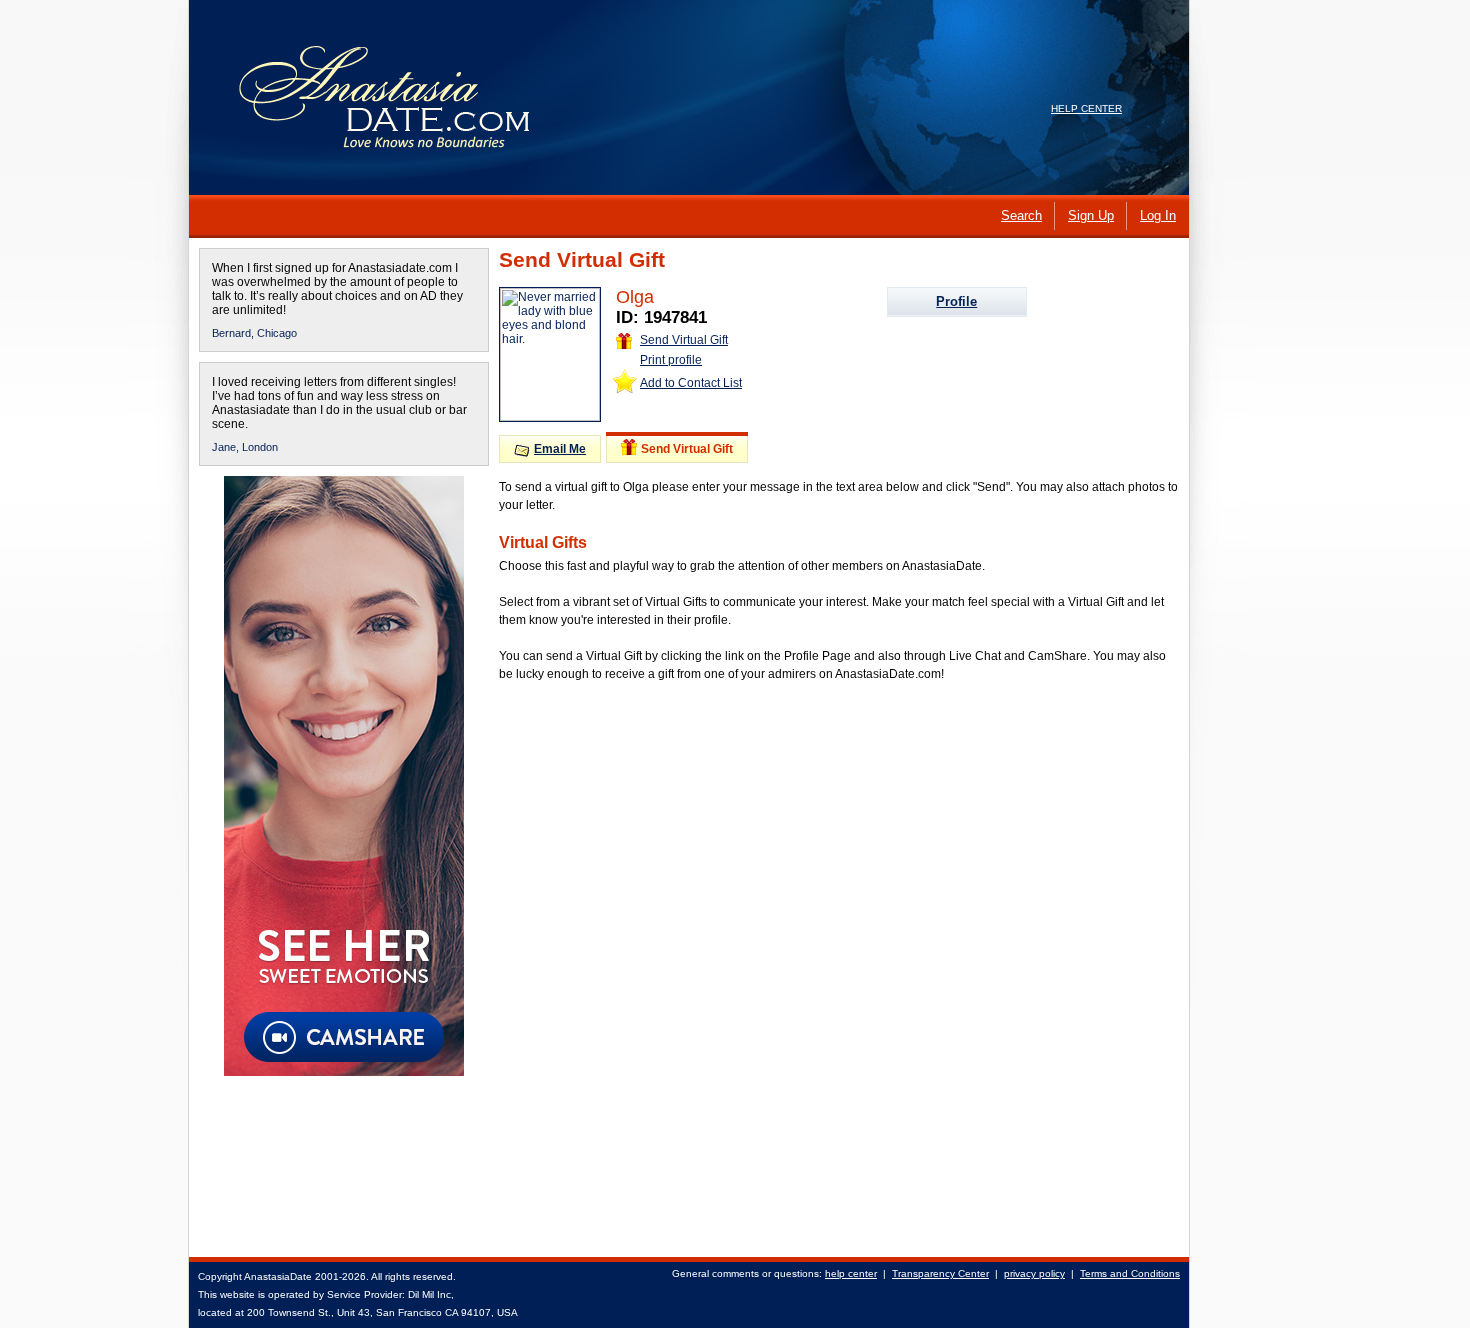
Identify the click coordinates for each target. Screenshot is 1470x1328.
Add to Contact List (691, 383)
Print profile (671, 360)
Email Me (560, 449)
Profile (956, 301)
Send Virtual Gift (684, 340)
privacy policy (1034, 1273)
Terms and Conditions (1130, 1273)
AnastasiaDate (278, 1276)
